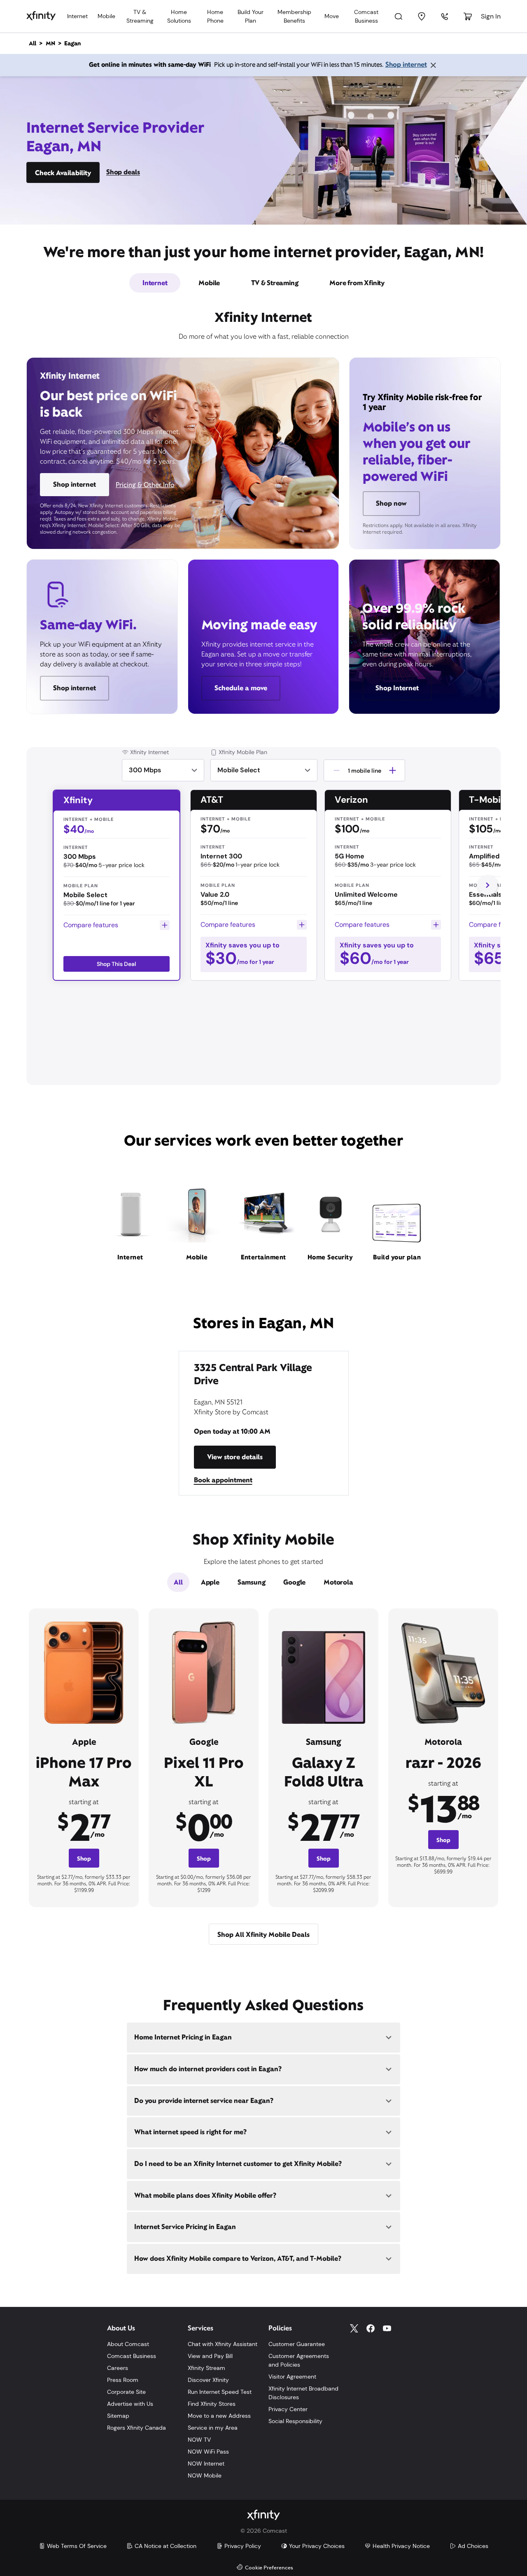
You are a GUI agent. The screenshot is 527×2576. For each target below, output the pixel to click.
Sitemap (118, 2416)
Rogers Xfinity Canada (136, 2428)
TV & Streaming (140, 16)
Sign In (491, 16)
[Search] (399, 16)
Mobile (106, 16)
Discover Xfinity (208, 2380)
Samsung (252, 1582)
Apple (210, 1582)
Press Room (123, 2380)
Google (294, 1582)
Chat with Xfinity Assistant (223, 2344)
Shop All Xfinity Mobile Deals (263, 1935)
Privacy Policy (243, 2546)
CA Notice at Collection (166, 2546)
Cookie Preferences (269, 2568)
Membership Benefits (294, 16)
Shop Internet (397, 688)
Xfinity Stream (206, 2368)
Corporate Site (126, 2392)
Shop (84, 1859)
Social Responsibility (295, 2421)
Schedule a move (241, 688)
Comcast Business (366, 16)
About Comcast (128, 2344)
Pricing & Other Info (145, 485)
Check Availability (63, 173)
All (178, 1582)
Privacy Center (288, 2409)
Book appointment (223, 1480)
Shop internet (406, 64)
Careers (118, 2368)
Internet (77, 16)
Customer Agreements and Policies (299, 2360)
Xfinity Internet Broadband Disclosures (303, 2393)
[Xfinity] (41, 16)
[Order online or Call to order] (445, 16)
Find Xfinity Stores (212, 2404)
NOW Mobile (205, 2475)
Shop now (391, 503)
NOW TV (199, 2440)
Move (332, 16)
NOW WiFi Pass (208, 2452)
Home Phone (215, 16)
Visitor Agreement (292, 2377)
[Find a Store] (422, 16)
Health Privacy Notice (401, 2546)
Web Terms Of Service (77, 2546)
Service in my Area (213, 2428)
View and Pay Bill (210, 2356)
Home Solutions (179, 16)
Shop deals (123, 172)
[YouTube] (387, 2328)
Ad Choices (473, 2546)
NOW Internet (206, 2463)
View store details (235, 1457)
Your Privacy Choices (317, 2546)
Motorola (338, 1582)
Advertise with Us (130, 2404)
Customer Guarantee (297, 2344)
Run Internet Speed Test (220, 2392)
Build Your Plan (251, 16)
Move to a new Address (219, 2416)
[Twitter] (354, 2328)
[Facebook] (371, 2328)
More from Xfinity (357, 283)
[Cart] (468, 16)
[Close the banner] (433, 65)
